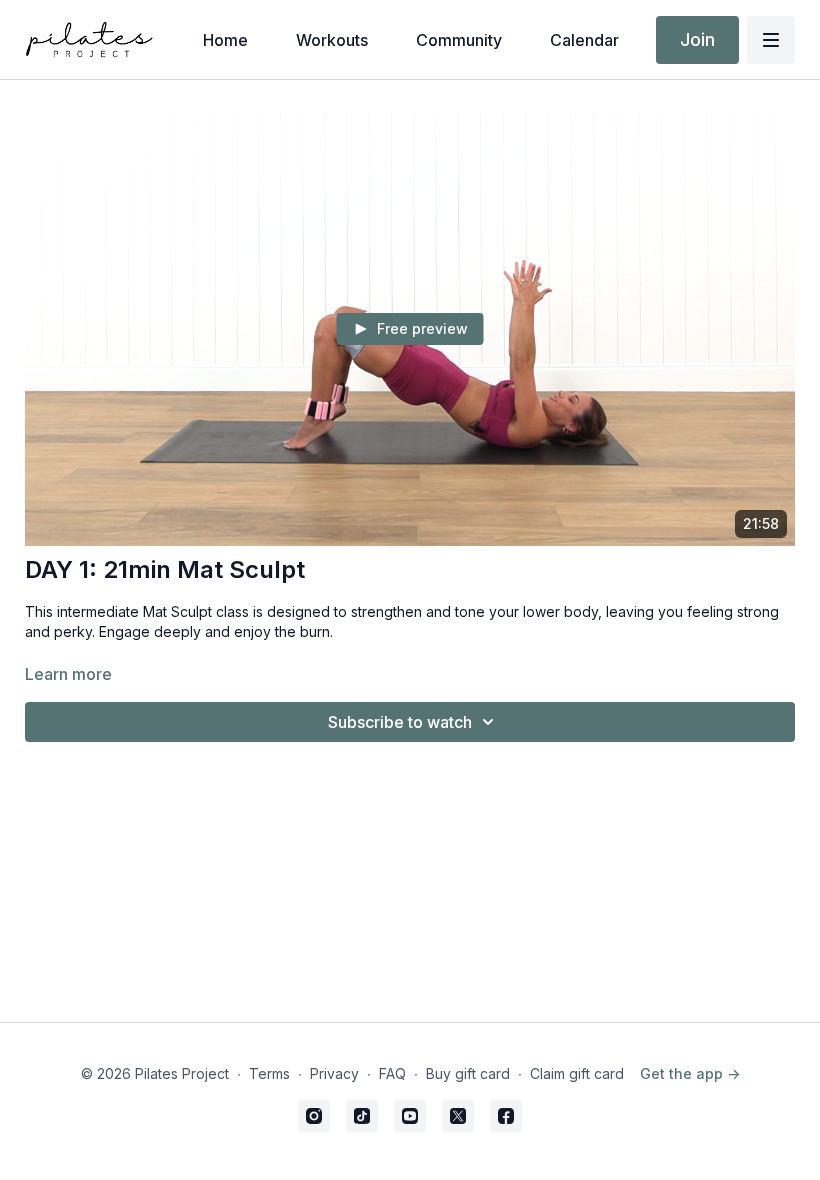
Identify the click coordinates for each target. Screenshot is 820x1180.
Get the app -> (690, 1073)
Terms (269, 1073)
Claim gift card (577, 1073)
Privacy (334, 1073)
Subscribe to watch (400, 722)
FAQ (392, 1073)
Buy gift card (468, 1073)
